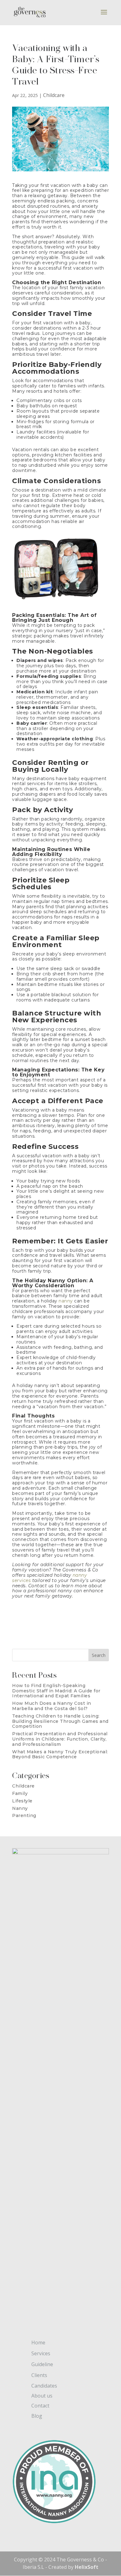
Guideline (42, 2364)
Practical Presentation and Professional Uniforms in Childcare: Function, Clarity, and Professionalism (60, 1739)
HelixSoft (87, 2567)
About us (42, 2396)
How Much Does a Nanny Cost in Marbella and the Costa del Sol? (52, 1706)
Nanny (20, 1808)
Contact (40, 2406)
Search (99, 1655)
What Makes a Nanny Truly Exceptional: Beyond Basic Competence (60, 1754)
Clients (39, 2375)
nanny (66, 1301)
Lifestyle (22, 1801)
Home (38, 2342)
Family (20, 1793)
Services (41, 2353)
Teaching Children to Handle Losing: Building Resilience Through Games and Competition (60, 1721)
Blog (37, 2416)
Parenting (24, 1815)
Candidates (44, 2386)
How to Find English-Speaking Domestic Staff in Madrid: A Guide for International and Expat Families (56, 1691)
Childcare (54, 95)
